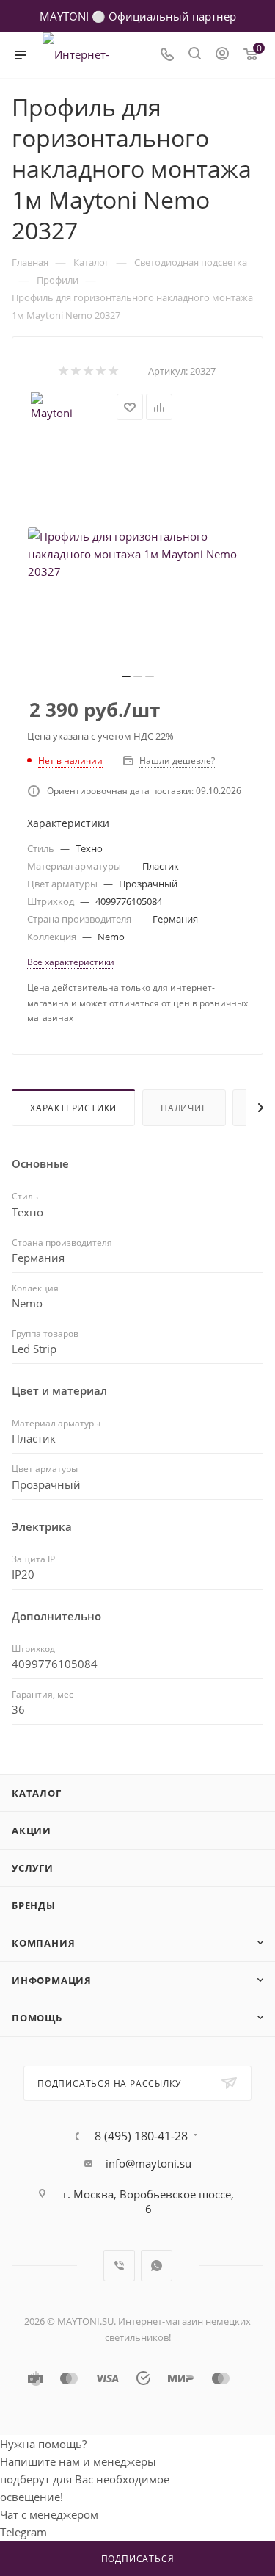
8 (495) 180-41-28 (141, 2136)
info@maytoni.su (148, 2163)
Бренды (34, 1905)
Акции (32, 1830)
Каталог (37, 1793)
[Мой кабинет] (222, 55)
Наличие (184, 1108)
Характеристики (73, 1108)
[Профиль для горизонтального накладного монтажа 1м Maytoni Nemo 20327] (138, 554)
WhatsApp (157, 2266)
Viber (119, 2266)
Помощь (37, 2018)
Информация (52, 1980)
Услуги (33, 1868)
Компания (43, 1943)
